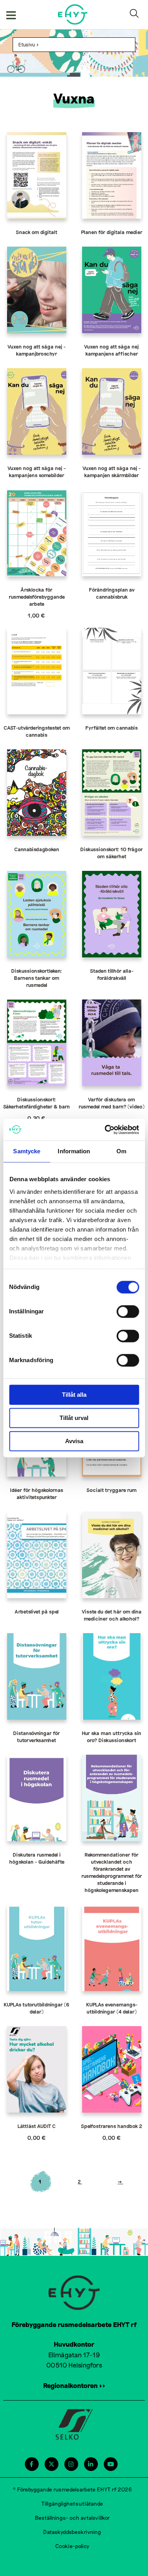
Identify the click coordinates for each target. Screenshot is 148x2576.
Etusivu (27, 44)
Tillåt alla (74, 1395)
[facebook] (31, 2464)
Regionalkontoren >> (74, 2385)
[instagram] (71, 2464)
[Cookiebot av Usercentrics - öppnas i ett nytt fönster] (105, 1130)
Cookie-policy (72, 2546)
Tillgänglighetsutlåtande (72, 2503)
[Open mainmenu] (11, 15)
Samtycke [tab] (27, 1151)
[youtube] (111, 2464)
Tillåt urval (74, 1418)
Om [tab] (121, 1151)
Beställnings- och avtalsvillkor (72, 2518)
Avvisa (74, 1441)
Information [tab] (74, 1151)
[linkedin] (91, 2464)
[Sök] (136, 15)
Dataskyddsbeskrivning (72, 2532)
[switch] (128, 1311)
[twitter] (52, 2464)
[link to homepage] (73, 14)
